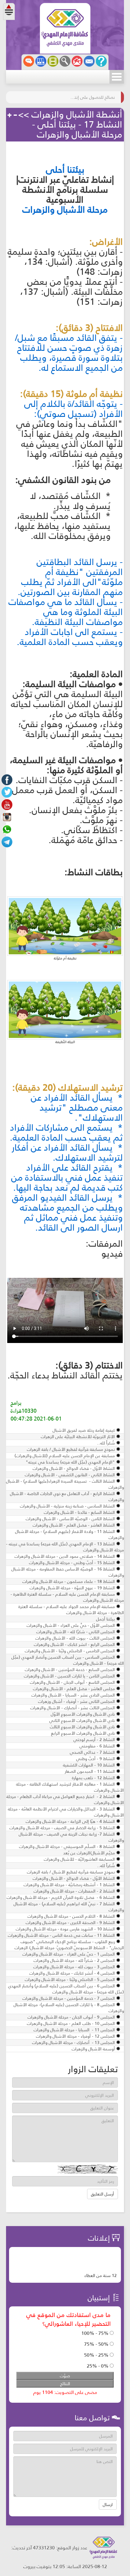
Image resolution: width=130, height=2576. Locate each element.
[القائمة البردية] (77, 61)
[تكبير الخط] (10, 115)
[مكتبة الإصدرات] (41, 61)
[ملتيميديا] (53, 61)
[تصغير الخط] (15, 115)
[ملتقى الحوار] (29, 61)
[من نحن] (101, 61)
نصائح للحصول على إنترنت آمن (92, 97)
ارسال (108, 2505)
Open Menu (117, 77)
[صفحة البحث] (65, 61)
